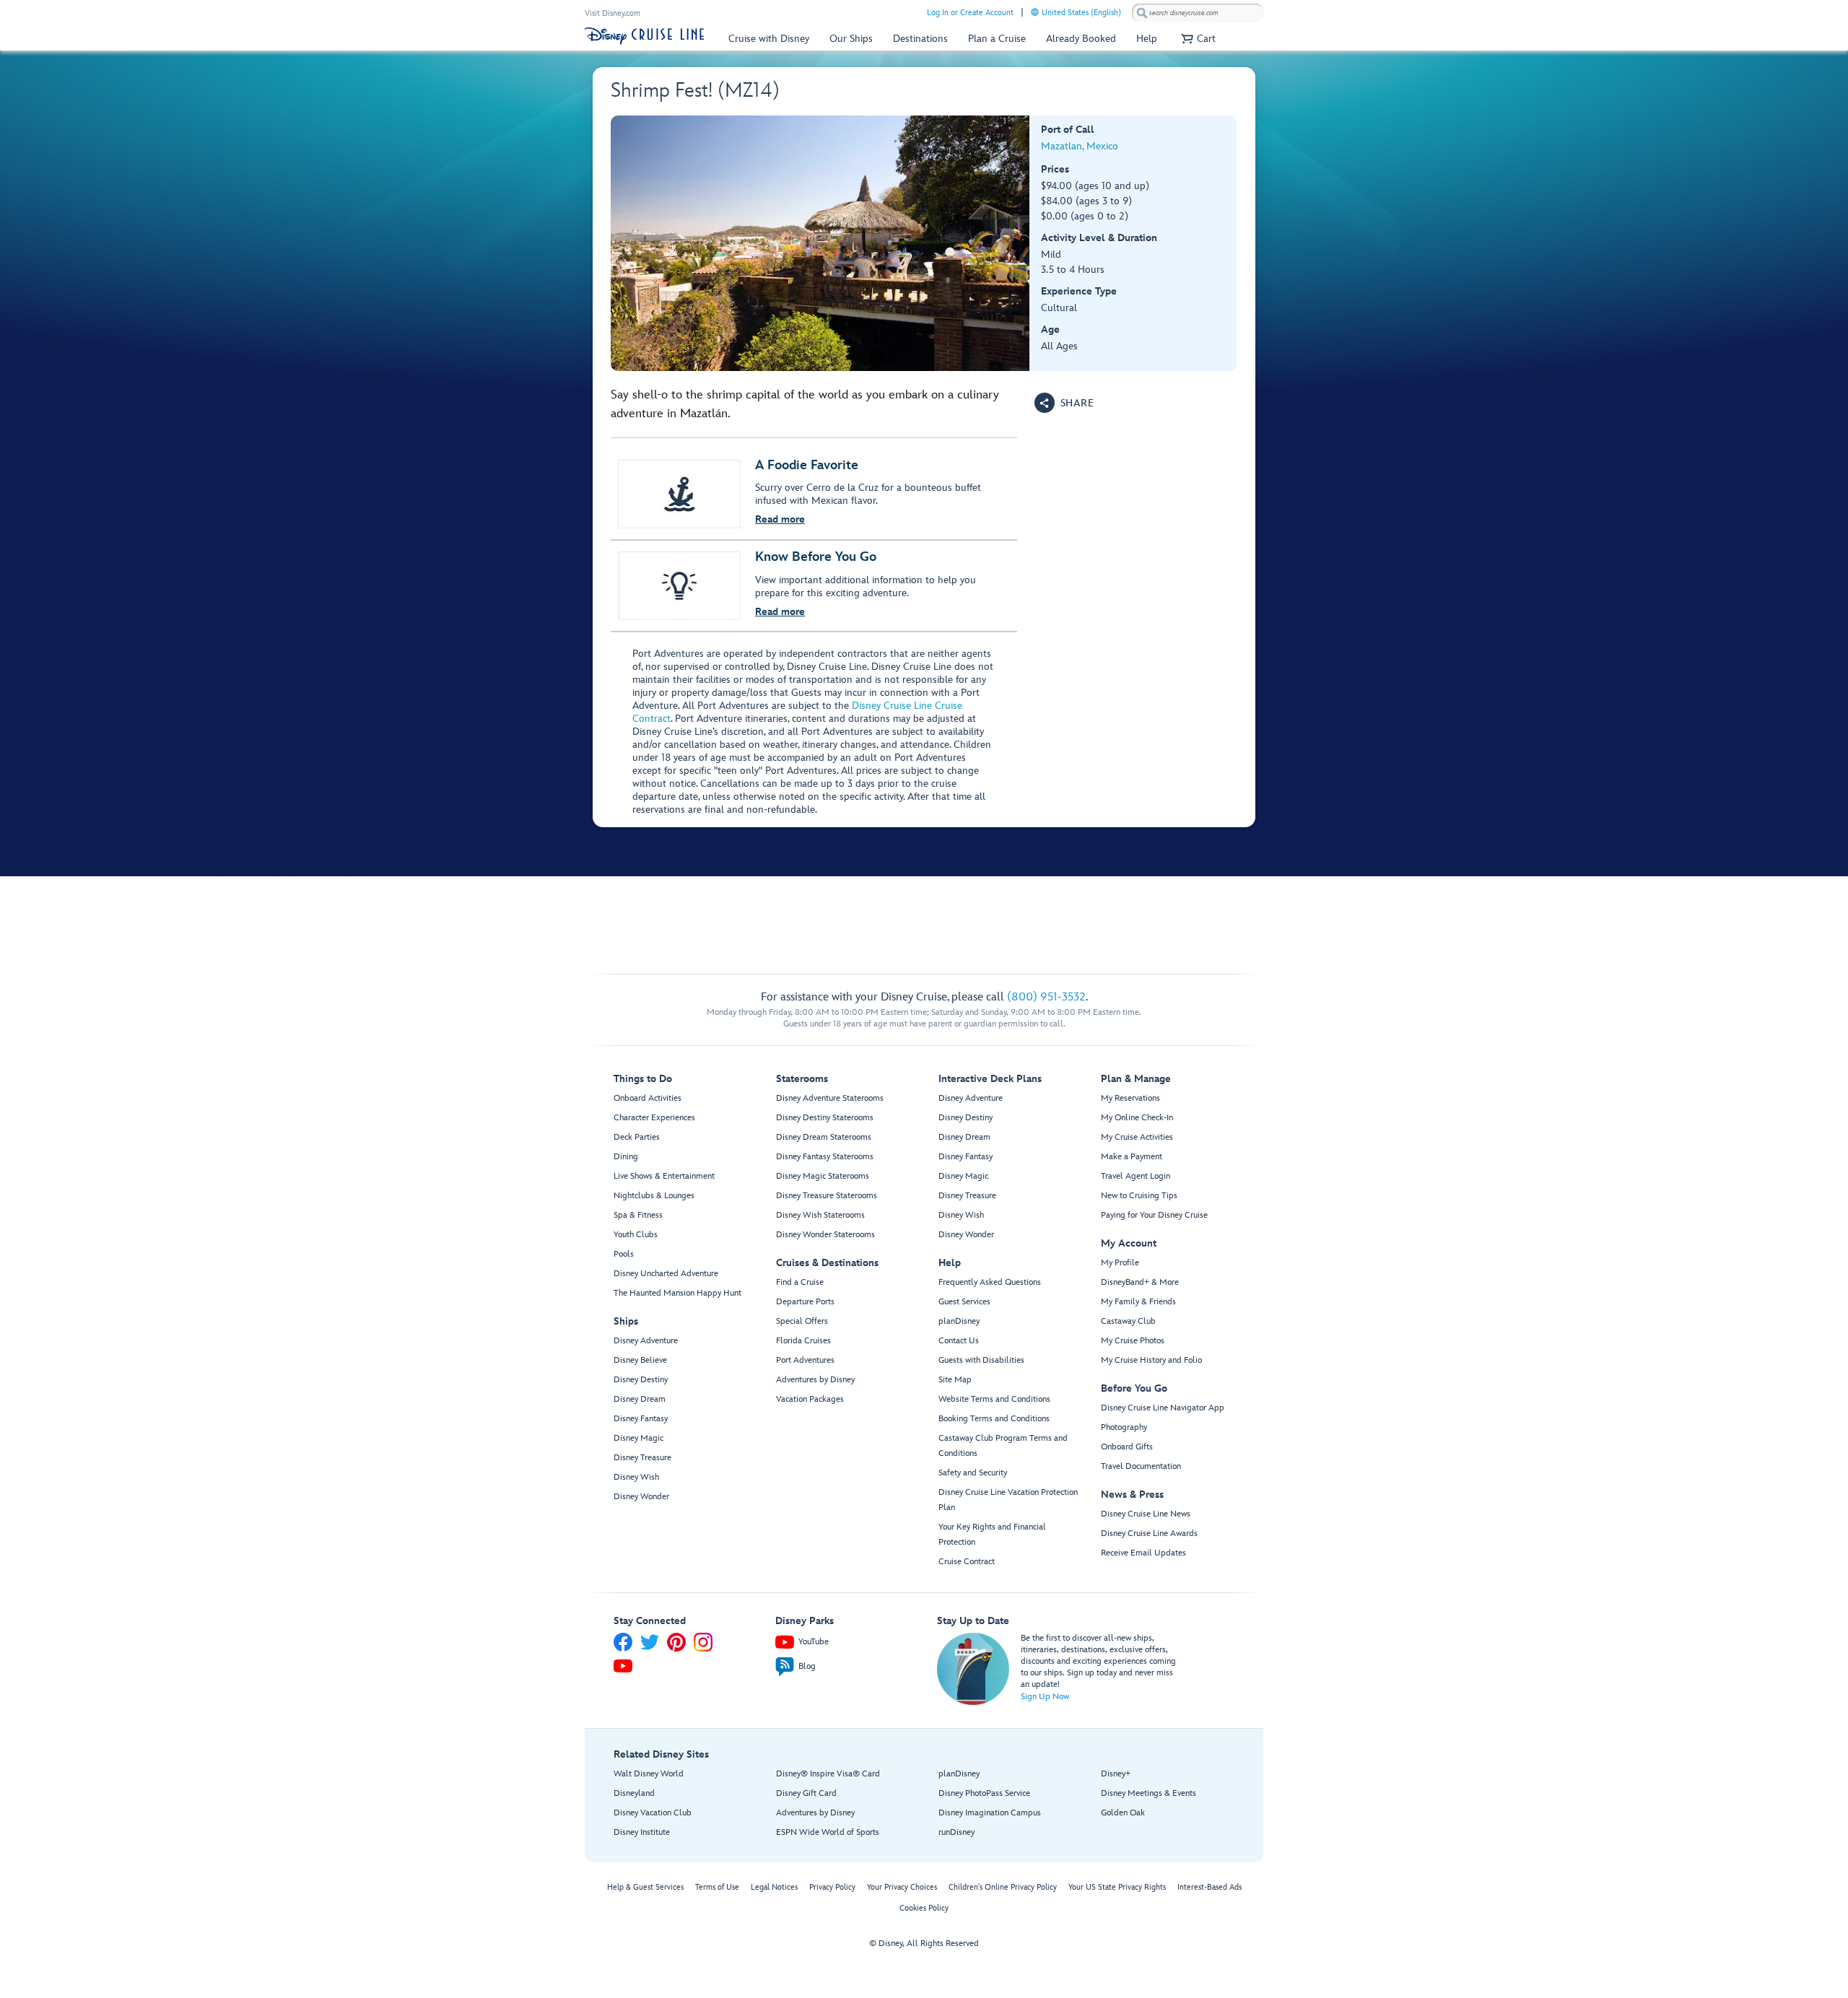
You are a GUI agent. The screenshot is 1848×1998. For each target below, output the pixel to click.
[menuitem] (1035, 12)
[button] (1197, 39)
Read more (780, 519)
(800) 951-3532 (1046, 997)
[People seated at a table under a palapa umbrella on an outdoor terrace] (820, 243)
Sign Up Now (1045, 1697)
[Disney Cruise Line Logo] (644, 36)
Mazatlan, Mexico (1080, 146)
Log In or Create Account (970, 13)
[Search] (1142, 13)
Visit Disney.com (613, 13)
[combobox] (1198, 13)
